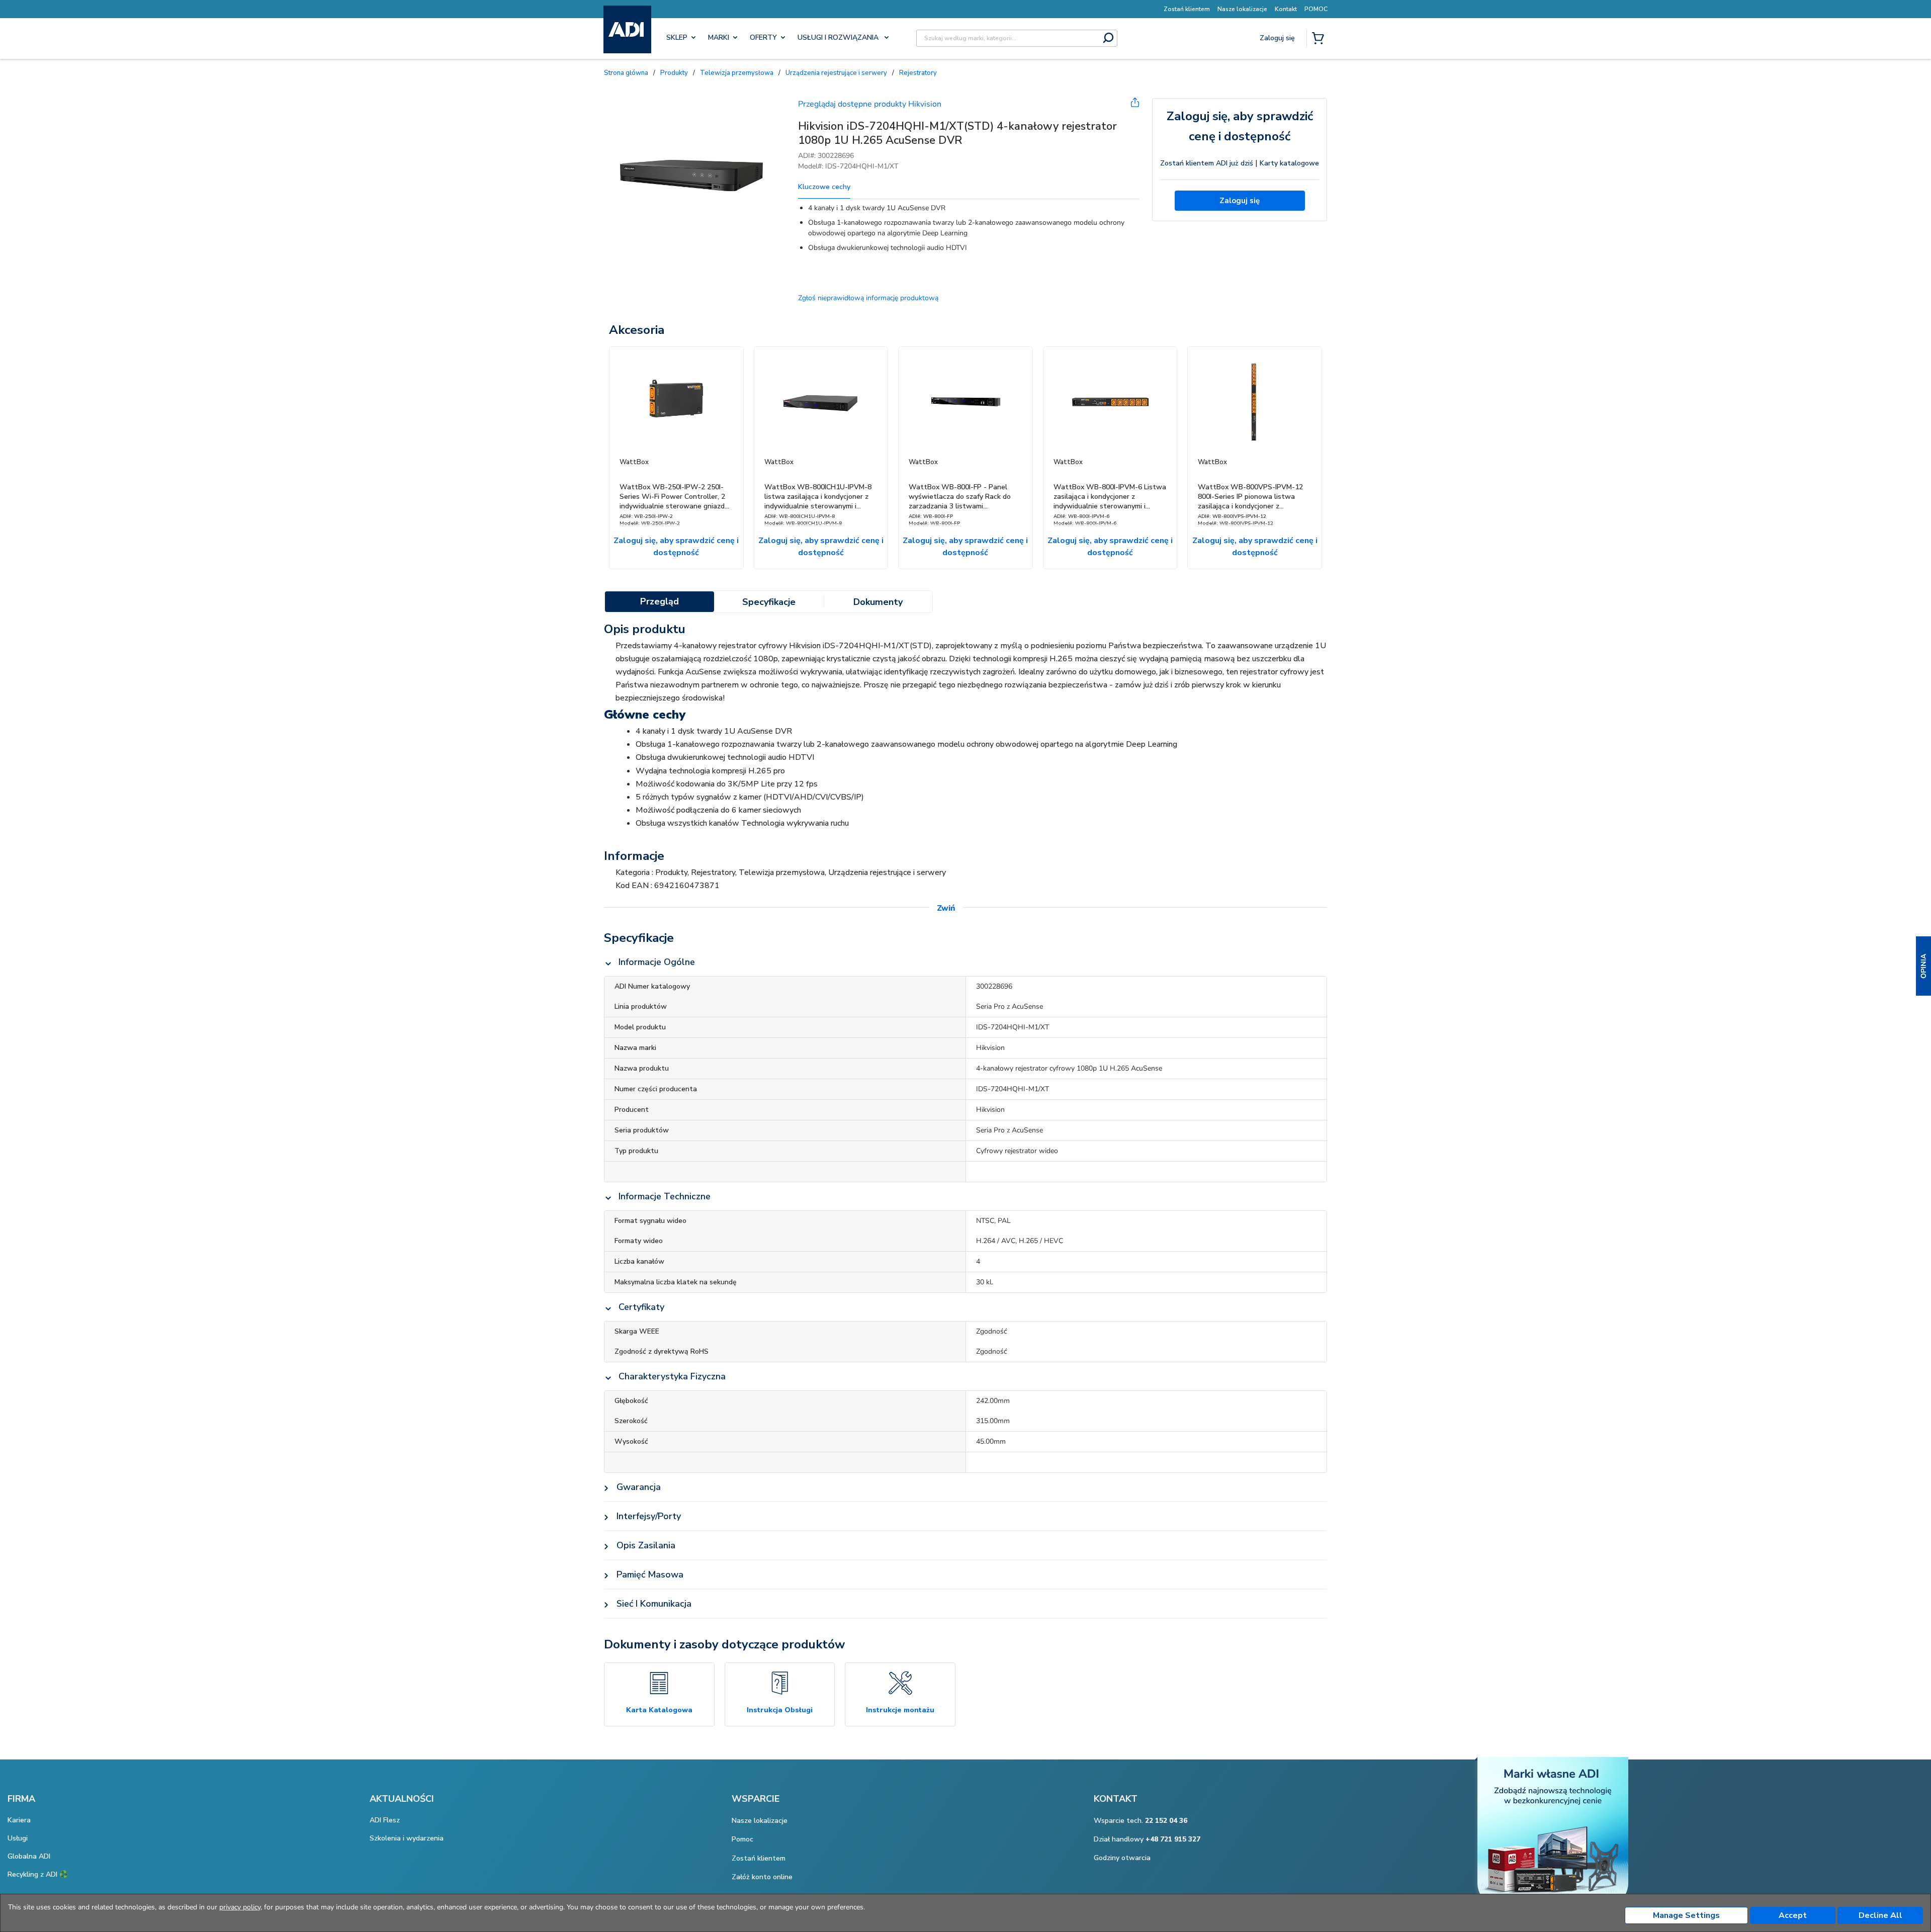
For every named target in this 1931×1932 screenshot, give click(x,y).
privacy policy (240, 1907)
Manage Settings (1686, 1915)
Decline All (1880, 1915)
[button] (1923, 966)
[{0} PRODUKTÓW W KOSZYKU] (1320, 39)
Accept (1793, 1915)
